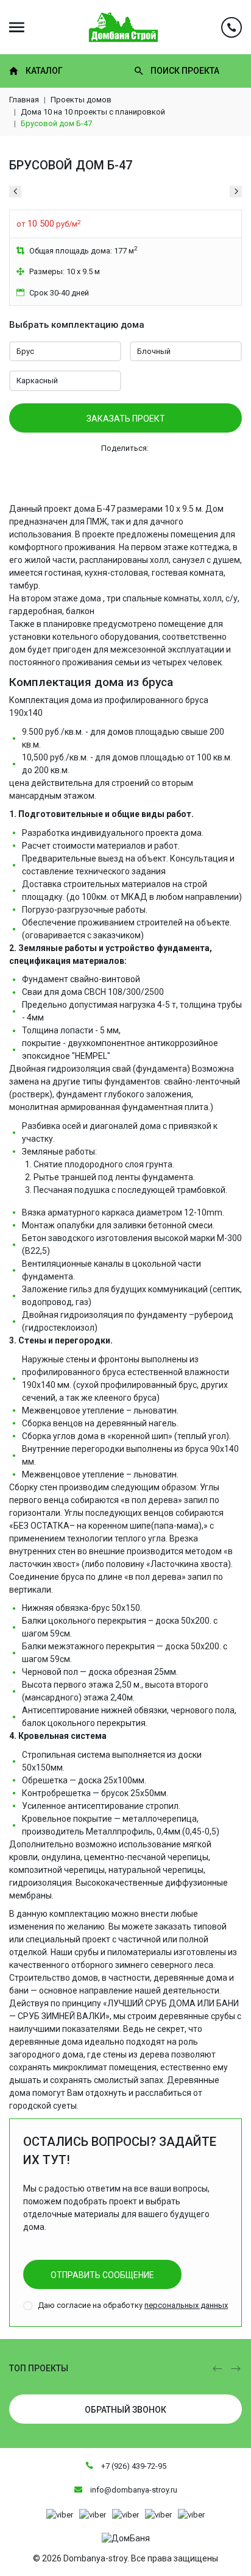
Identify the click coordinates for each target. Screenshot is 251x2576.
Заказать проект (126, 419)
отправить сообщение (102, 2275)
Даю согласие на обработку (133, 2305)
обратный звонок (125, 2410)
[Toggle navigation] (17, 27)
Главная (24, 100)
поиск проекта (185, 71)
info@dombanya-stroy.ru (133, 2490)
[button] (217, 2369)
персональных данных (186, 2305)
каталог (44, 71)
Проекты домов (81, 100)
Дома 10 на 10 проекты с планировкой (93, 112)
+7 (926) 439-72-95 (133, 2466)
